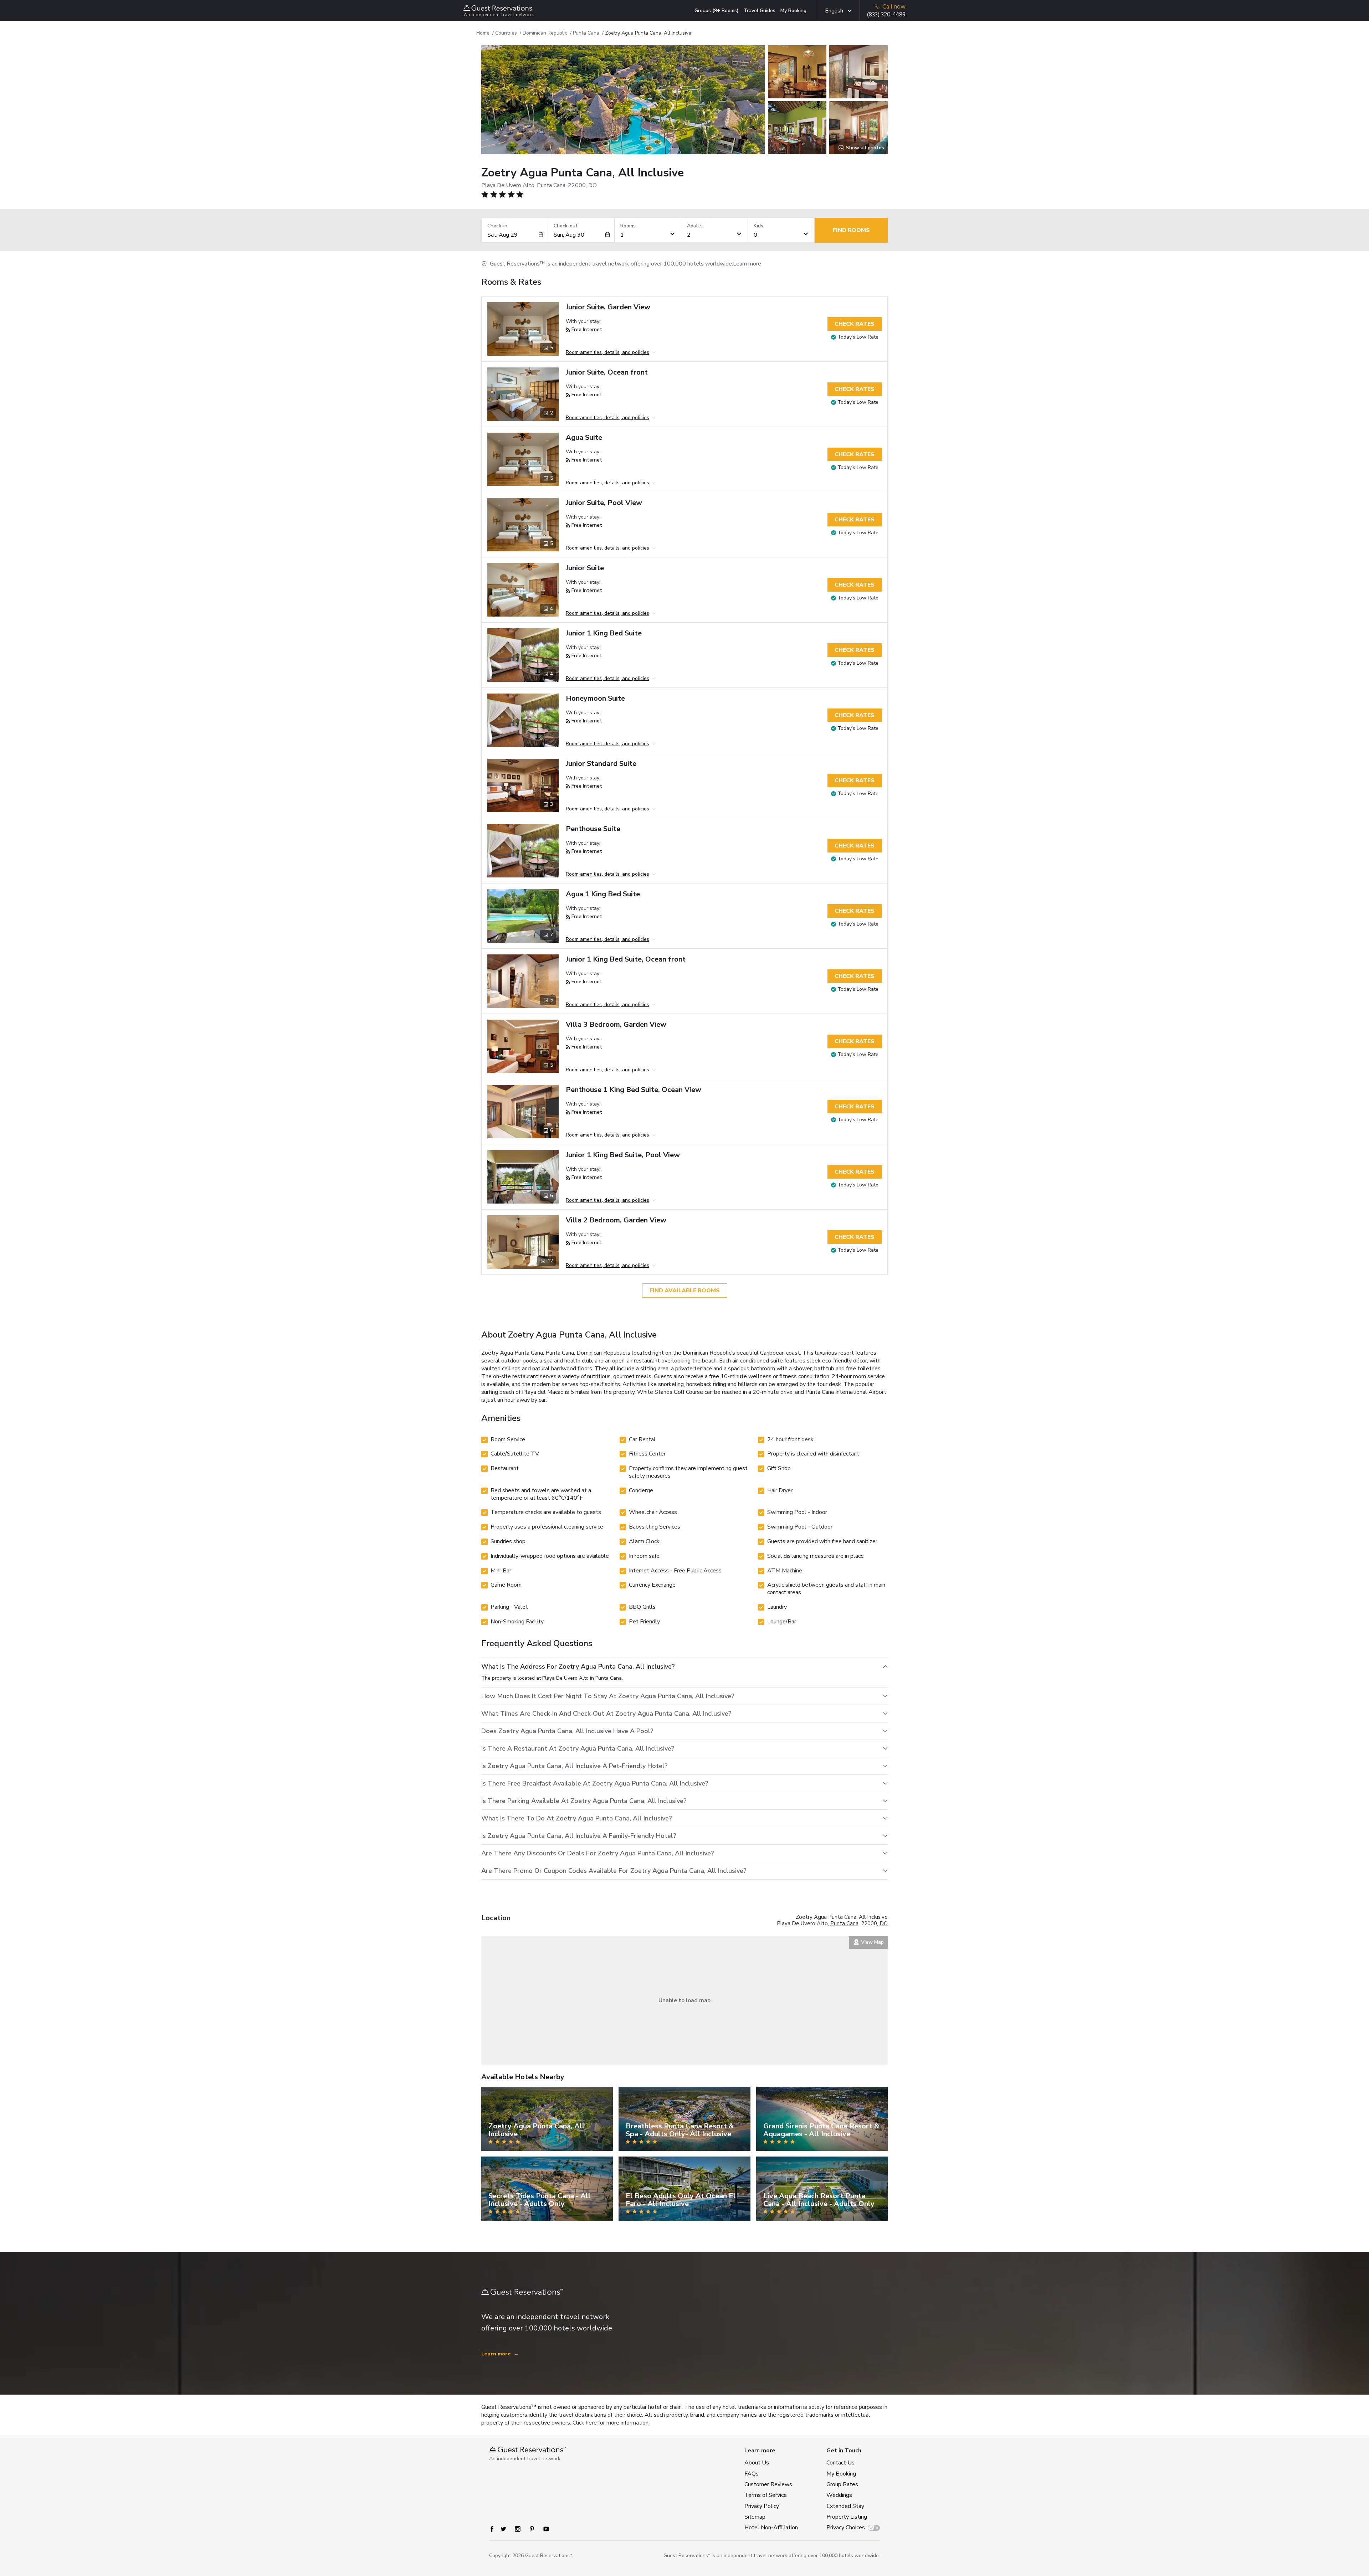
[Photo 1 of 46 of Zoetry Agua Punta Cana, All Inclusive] (623, 100)
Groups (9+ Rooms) (717, 11)
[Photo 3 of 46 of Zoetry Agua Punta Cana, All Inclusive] (797, 128)
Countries (506, 33)
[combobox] (513, 235)
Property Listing (847, 2517)
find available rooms (685, 1290)
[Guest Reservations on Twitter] (503, 2529)
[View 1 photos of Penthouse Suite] (523, 851)
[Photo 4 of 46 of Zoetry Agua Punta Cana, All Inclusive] (858, 72)
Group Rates (842, 2484)
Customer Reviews (768, 2484)
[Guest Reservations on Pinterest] (532, 2529)
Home (483, 33)
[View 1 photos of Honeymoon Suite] (523, 720)
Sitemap (755, 2517)
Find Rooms (851, 230)
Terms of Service (766, 2495)
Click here (585, 2423)
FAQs (752, 2474)
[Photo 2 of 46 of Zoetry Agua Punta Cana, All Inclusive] (797, 72)
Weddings (839, 2495)
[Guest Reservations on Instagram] (518, 2529)
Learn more (747, 264)
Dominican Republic (545, 33)
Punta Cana (586, 33)
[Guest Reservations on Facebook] (492, 2529)
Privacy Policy (762, 2506)
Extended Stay (845, 2506)
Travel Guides (760, 11)
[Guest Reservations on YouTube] (546, 2529)
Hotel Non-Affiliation (770, 2528)
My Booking (793, 11)
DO (884, 1923)
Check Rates (855, 324)
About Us (757, 2463)
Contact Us (840, 2463)
